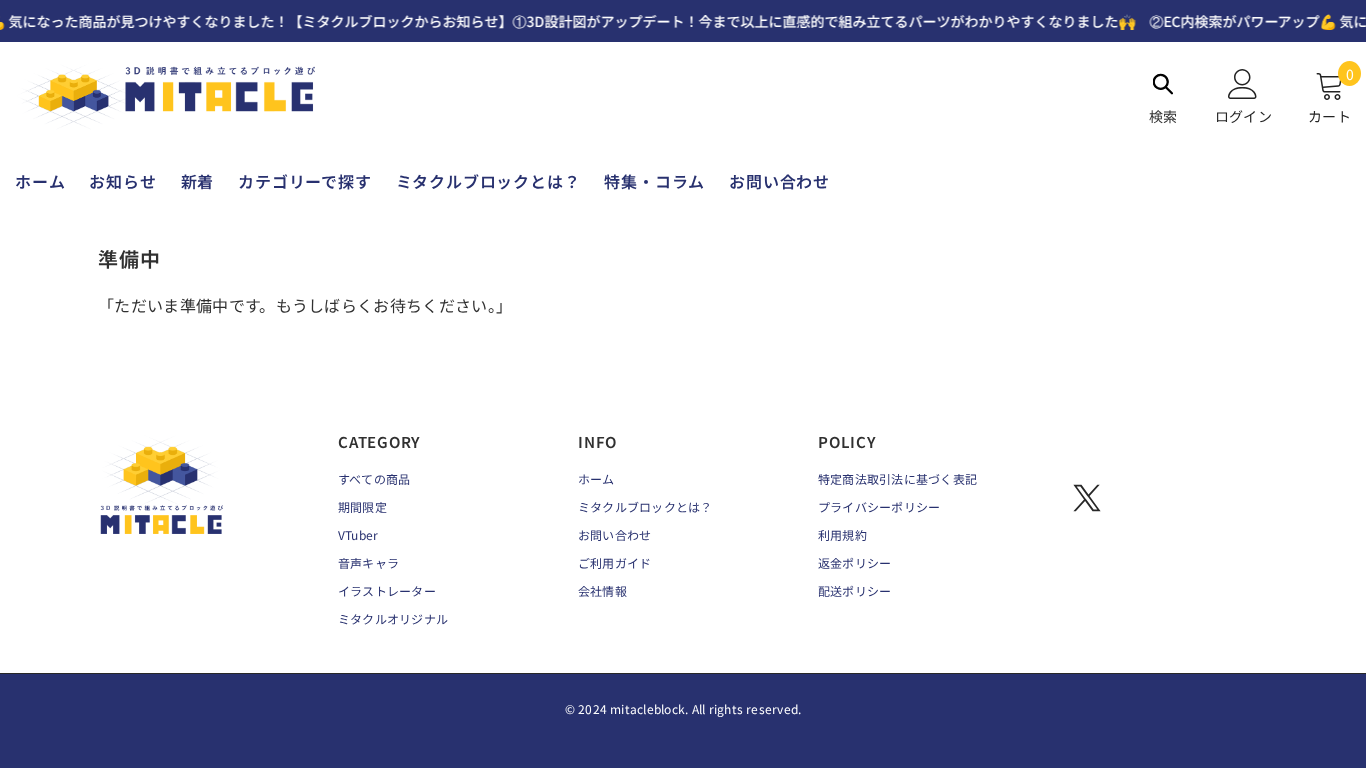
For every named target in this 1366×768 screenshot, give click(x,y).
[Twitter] (1087, 498)
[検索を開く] (1163, 84)
